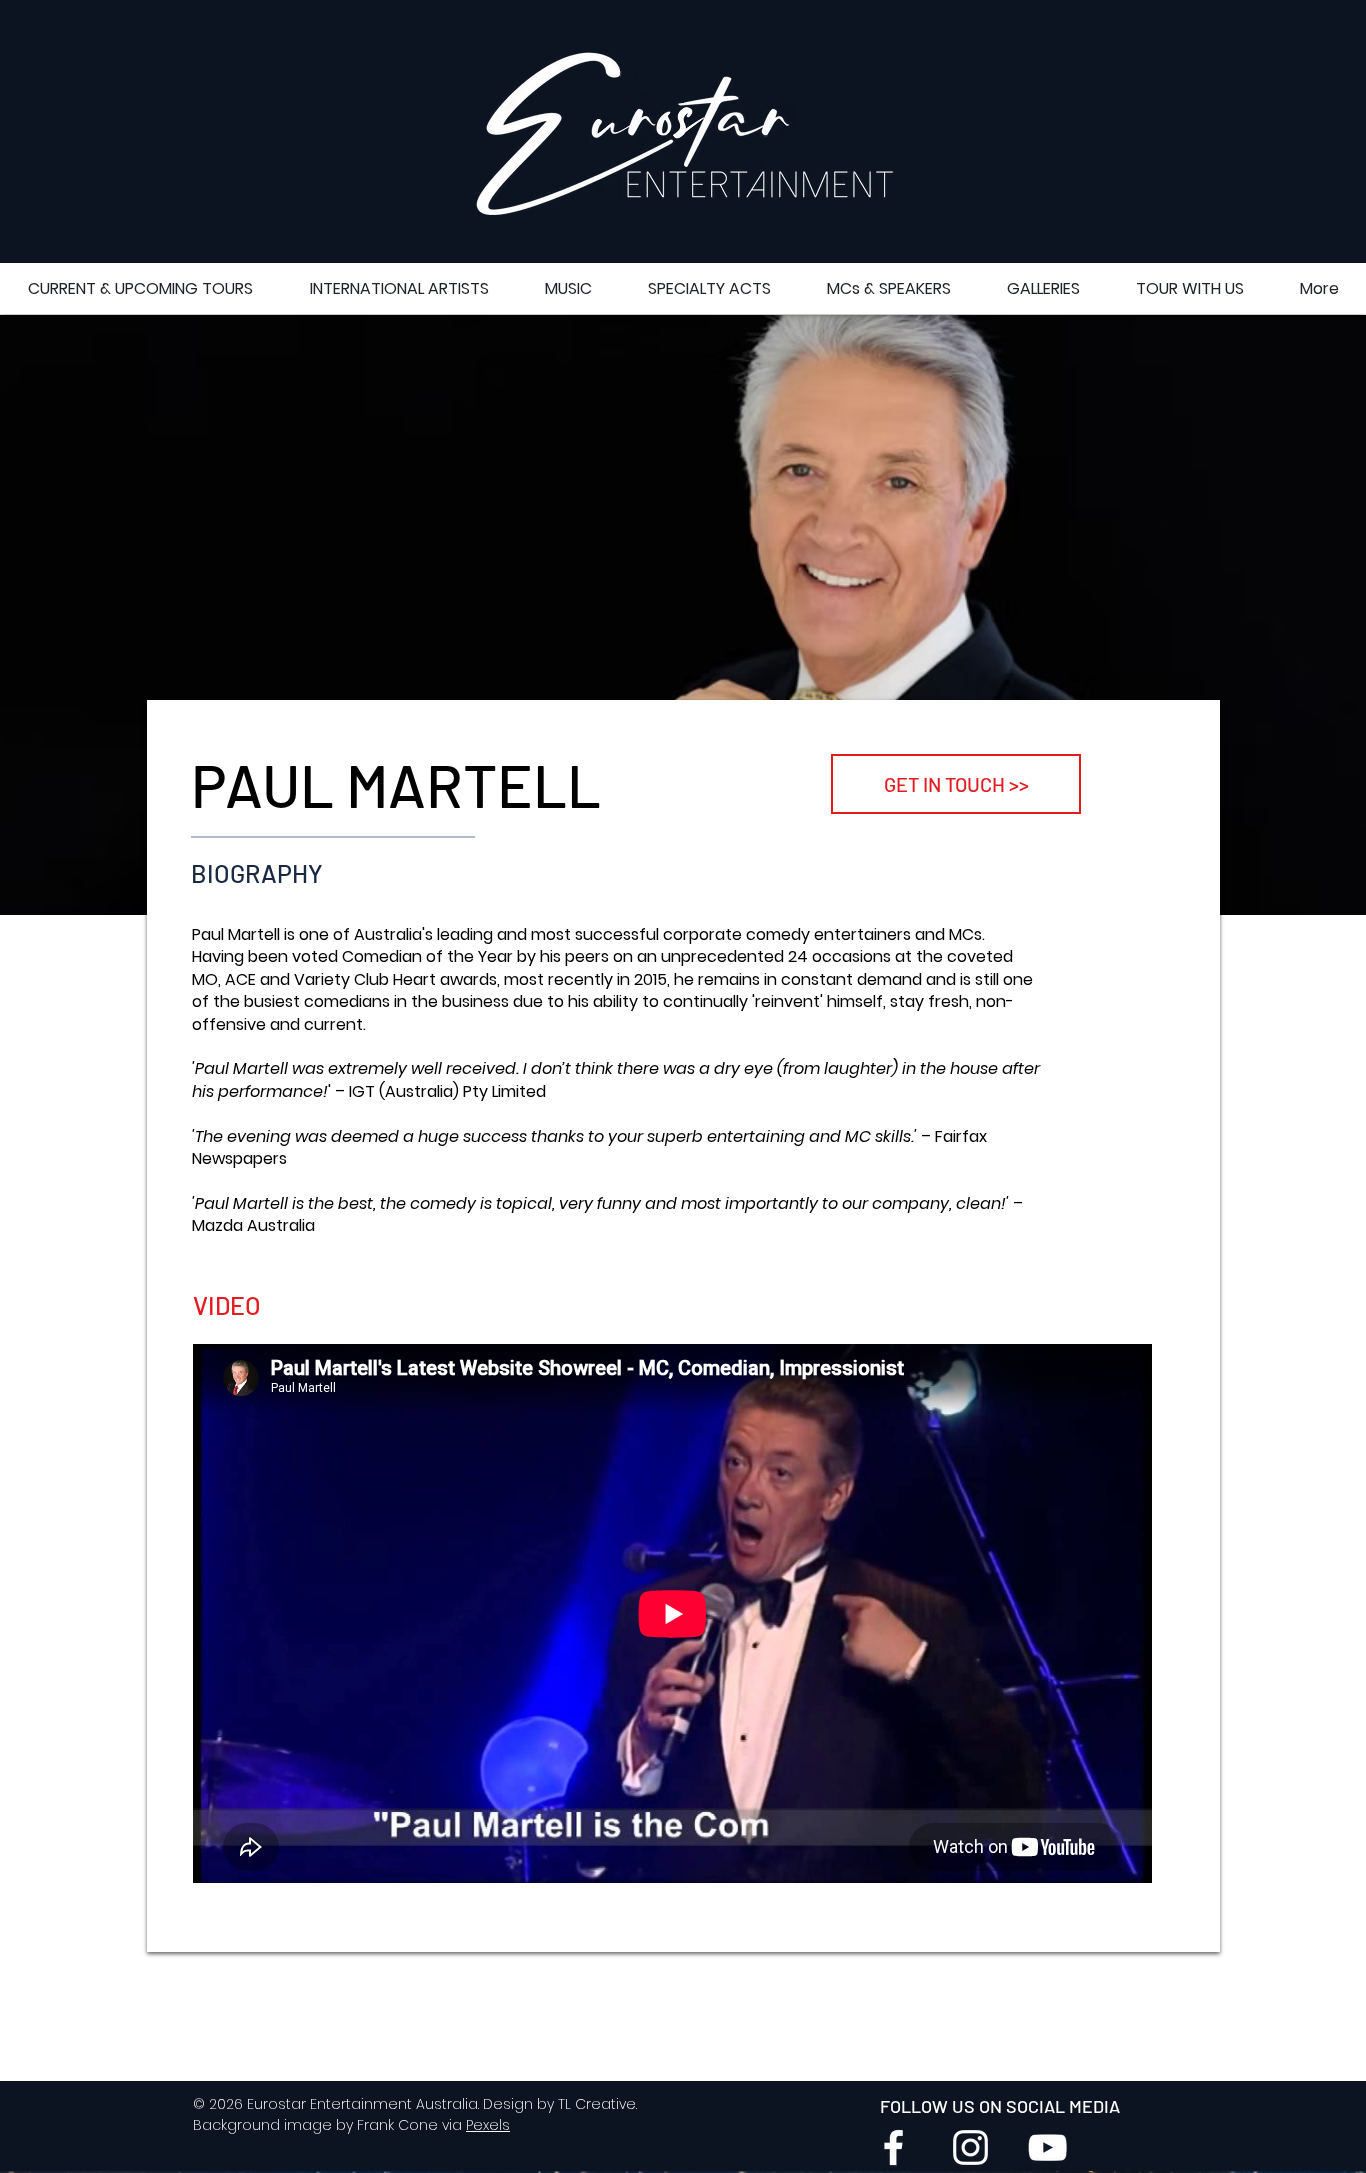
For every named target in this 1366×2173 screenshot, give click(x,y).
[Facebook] (893, 2147)
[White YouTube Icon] (1047, 2147)
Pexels (488, 2125)
